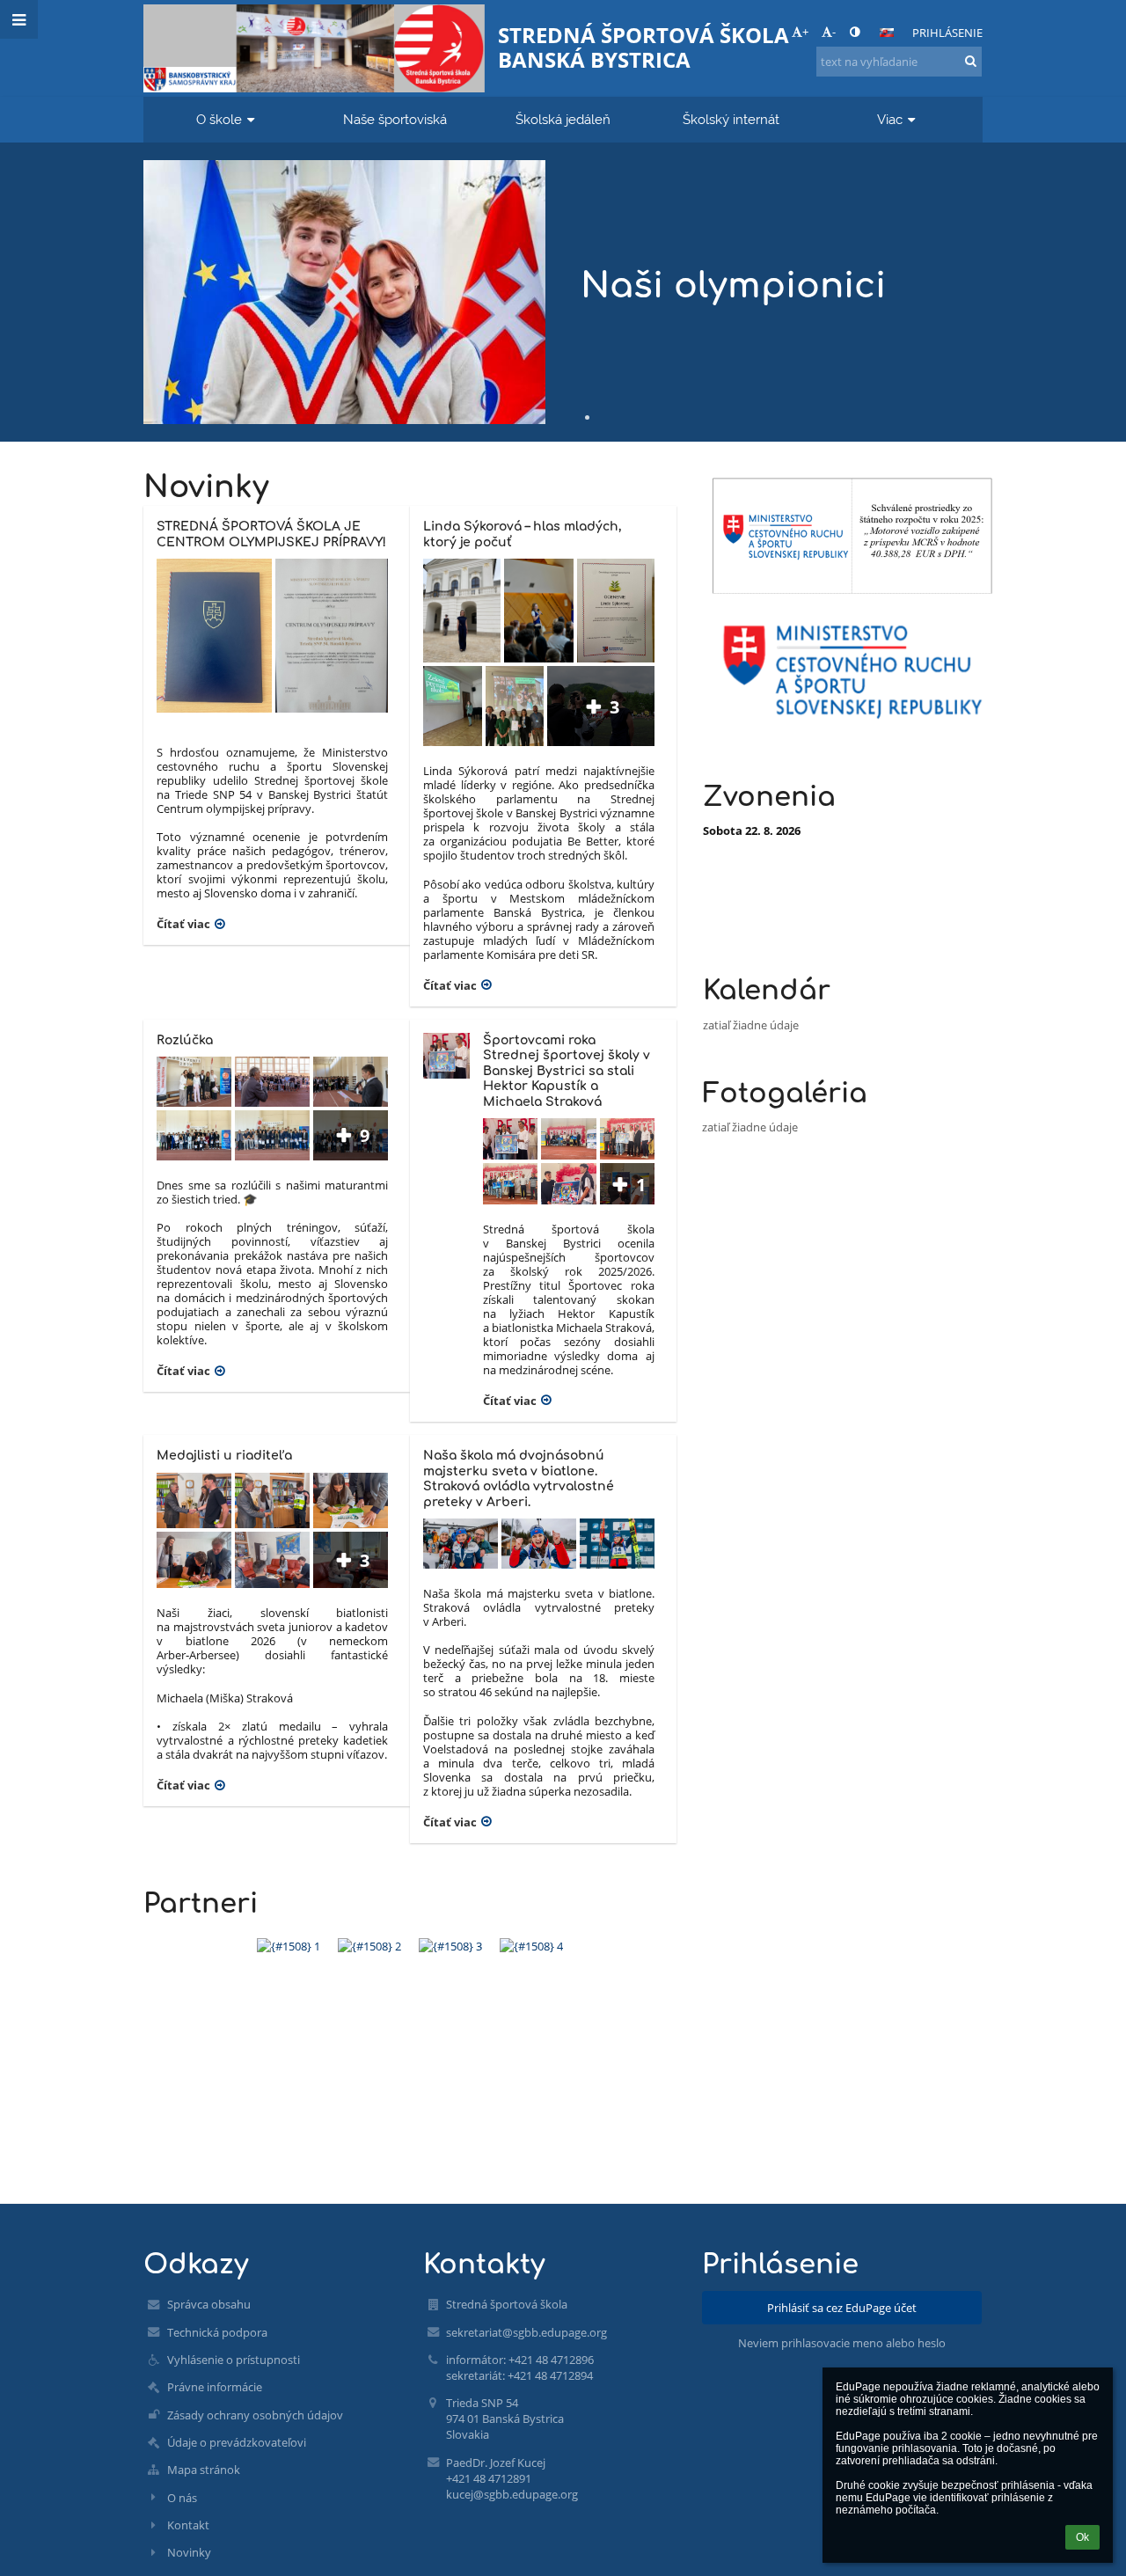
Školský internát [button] (731, 119)
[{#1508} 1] (289, 1946)
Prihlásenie (947, 33)
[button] (855, 32)
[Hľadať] (971, 61)
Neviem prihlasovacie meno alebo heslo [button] (842, 2343)
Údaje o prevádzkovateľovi (237, 2442)
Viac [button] (890, 119)
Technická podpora (217, 2332)
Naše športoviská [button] (395, 119)
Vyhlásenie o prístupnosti (234, 2360)
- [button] (834, 32)
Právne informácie (215, 2387)
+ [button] (805, 32)
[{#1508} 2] (369, 1946)
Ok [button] (1082, 2537)
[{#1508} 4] (531, 1946)
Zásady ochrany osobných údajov (255, 2415)
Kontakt (188, 2525)
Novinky (189, 2552)
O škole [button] (219, 119)
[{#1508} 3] (450, 1946)
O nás (182, 2498)
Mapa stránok (204, 2470)
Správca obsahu (209, 2304)
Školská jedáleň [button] (563, 119)
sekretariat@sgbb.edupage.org (526, 2332)
